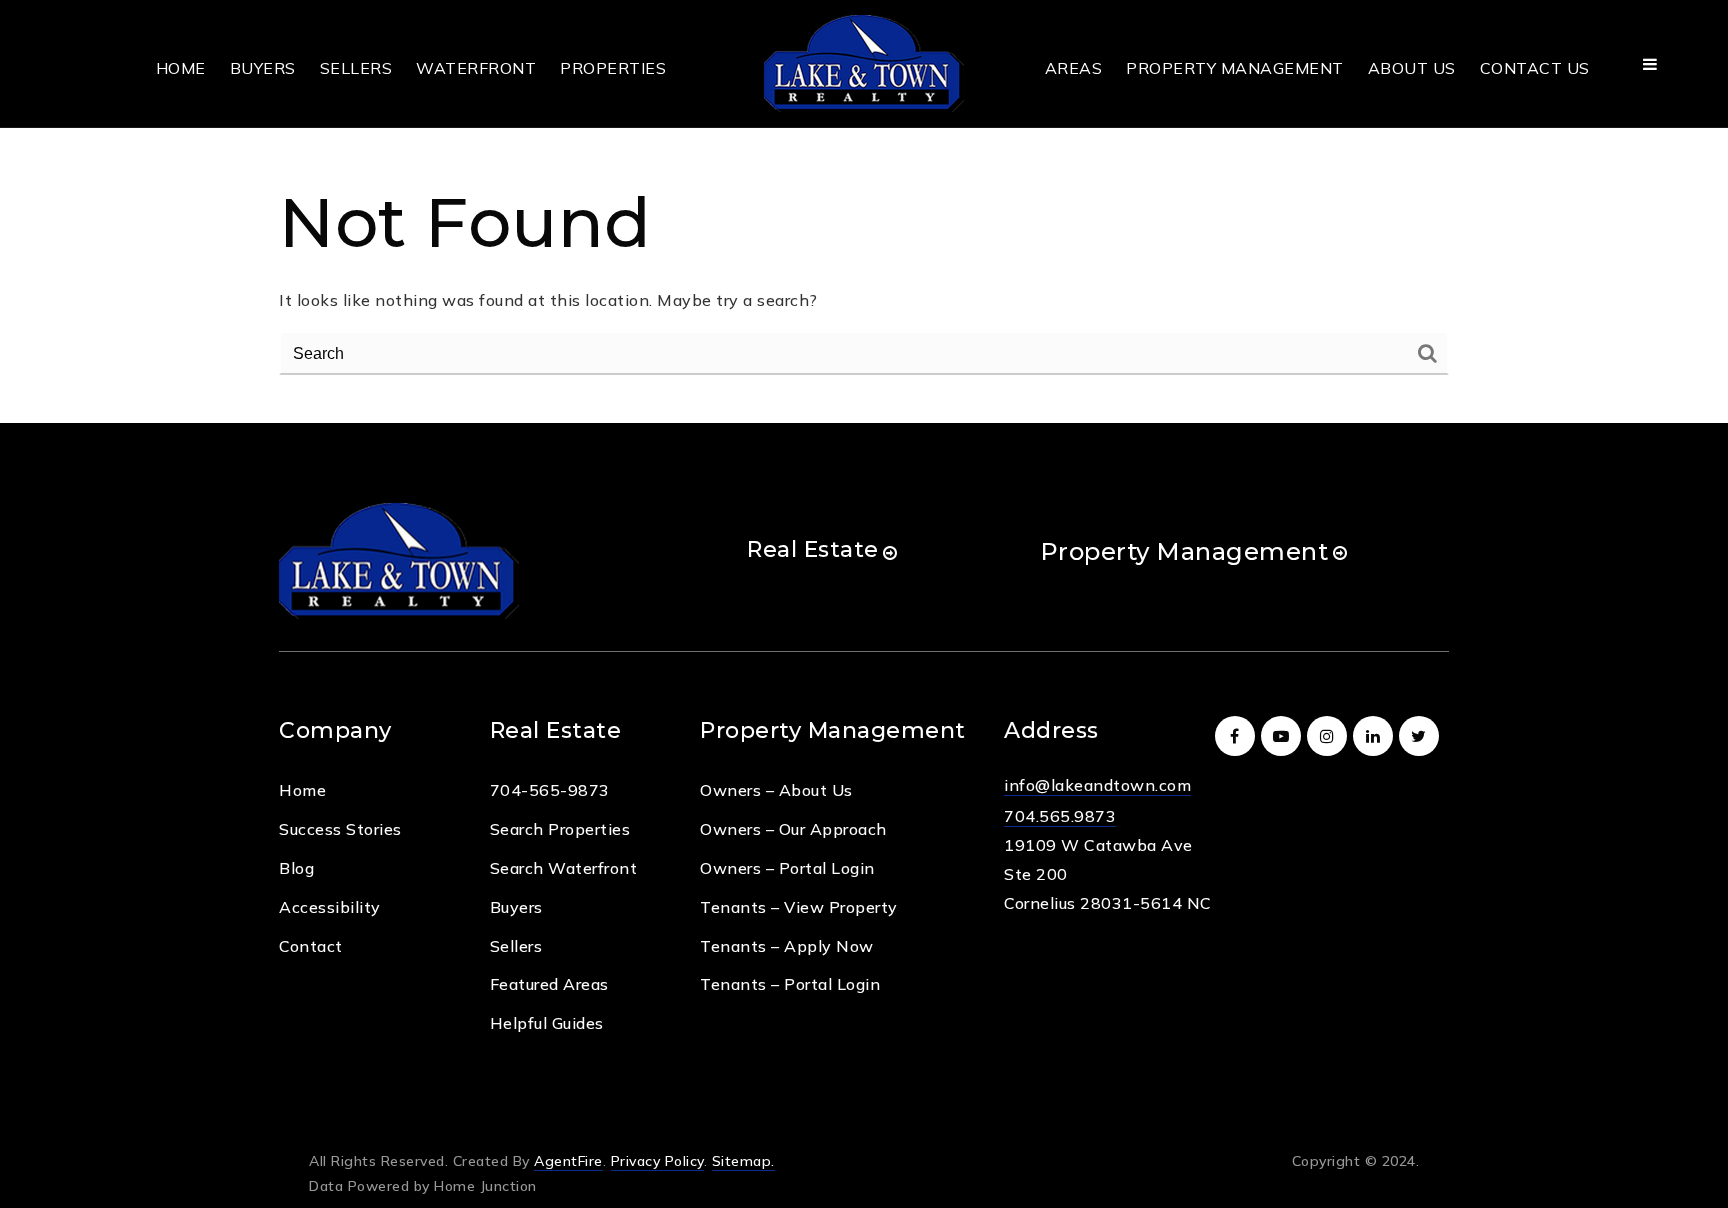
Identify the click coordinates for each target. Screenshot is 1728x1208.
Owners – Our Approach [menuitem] (793, 829)
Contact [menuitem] (311, 946)
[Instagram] (1330, 736)
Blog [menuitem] (296, 868)
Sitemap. (743, 1161)
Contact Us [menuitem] (1535, 68)
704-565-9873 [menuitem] (550, 790)
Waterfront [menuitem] (476, 68)
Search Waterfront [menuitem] (564, 868)
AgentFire (568, 1161)
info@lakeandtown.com (1097, 785)
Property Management (1184, 551)
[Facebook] (1238, 736)
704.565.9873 (1060, 816)
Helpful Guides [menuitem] (547, 1023)
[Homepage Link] (864, 62)
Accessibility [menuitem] (330, 907)
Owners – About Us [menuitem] (776, 790)
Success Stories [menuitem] (340, 829)
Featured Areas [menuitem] (549, 984)
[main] (864, 211)
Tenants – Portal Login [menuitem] (790, 984)
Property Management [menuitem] (1235, 68)
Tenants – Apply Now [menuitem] (787, 946)
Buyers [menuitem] (263, 68)
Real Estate (813, 549)
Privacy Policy (657, 1161)
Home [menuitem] (181, 68)
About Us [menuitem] (1412, 68)
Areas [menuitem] (1074, 68)
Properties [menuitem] (613, 68)
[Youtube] (1284, 736)
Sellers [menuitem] (356, 68)
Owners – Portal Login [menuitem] (787, 868)
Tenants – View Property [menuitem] (799, 907)
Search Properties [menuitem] (560, 829)
